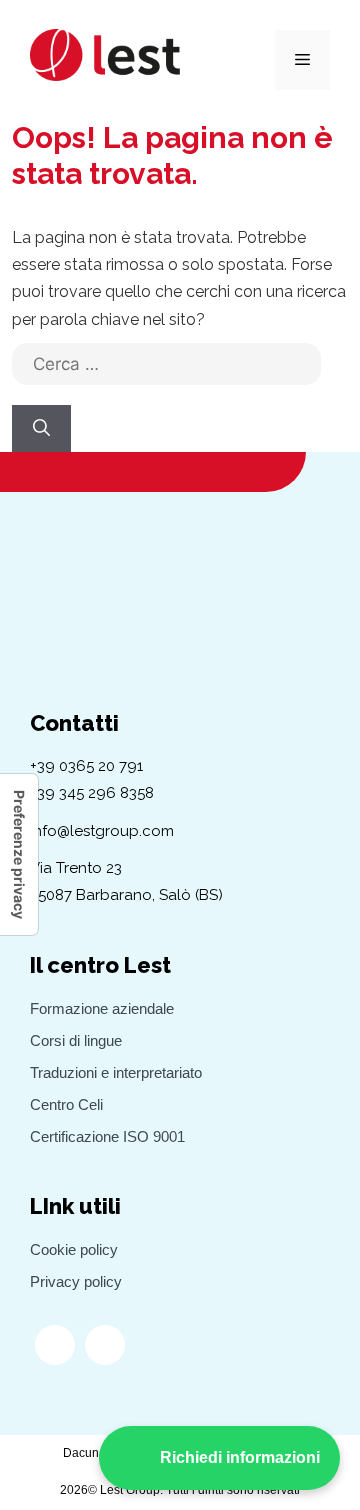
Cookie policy (74, 1249)
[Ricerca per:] (166, 374)
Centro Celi (66, 1104)
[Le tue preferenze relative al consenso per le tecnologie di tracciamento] (19, 854)
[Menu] (302, 60)
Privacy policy (76, 1281)
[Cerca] (41, 429)
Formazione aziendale (102, 1008)
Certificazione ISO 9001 (107, 1136)
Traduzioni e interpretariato (116, 1072)
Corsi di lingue (76, 1040)
